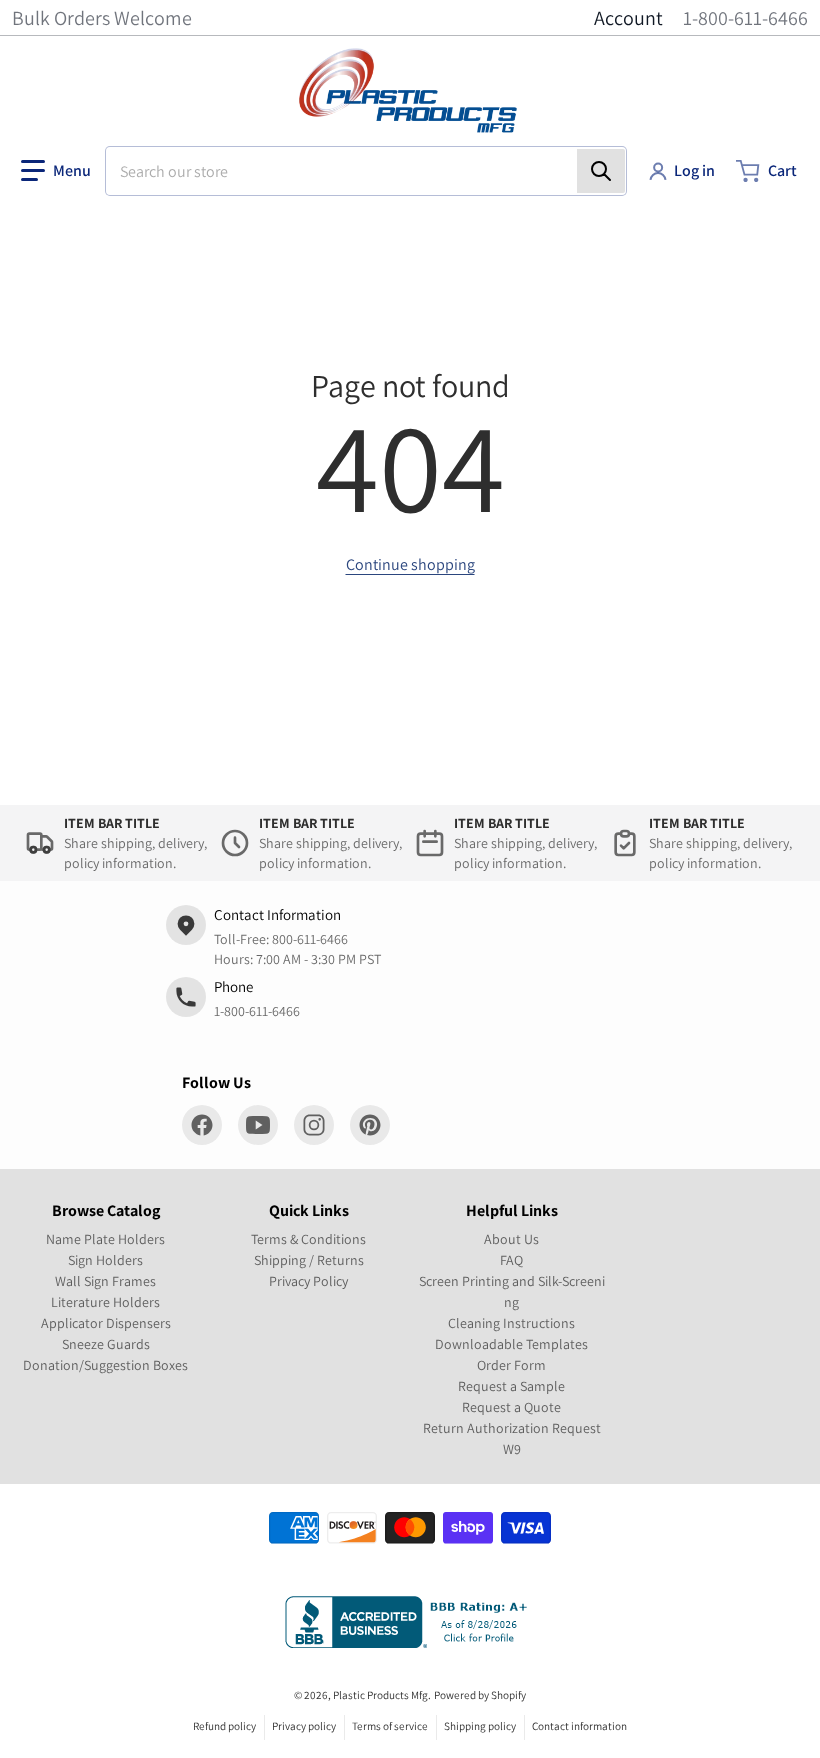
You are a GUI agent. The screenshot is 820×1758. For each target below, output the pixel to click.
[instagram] (314, 1125)
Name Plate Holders (105, 1239)
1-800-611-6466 (745, 18)
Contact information (579, 1726)
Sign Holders (105, 1260)
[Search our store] (601, 171)
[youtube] (258, 1125)
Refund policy (224, 1726)
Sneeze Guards (106, 1344)
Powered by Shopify (480, 1695)
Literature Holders (105, 1302)
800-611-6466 (310, 939)
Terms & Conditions (308, 1239)
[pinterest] (370, 1125)
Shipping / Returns (309, 1260)
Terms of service (390, 1726)
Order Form (511, 1365)
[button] (56, 171)
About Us (511, 1239)
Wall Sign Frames (105, 1281)
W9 (512, 1449)
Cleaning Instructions (511, 1323)
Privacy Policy (308, 1281)
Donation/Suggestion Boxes (105, 1365)
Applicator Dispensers (106, 1323)
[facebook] (202, 1125)
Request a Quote (511, 1407)
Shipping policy (480, 1726)
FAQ (511, 1260)
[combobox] (366, 171)
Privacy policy (304, 1726)
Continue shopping (410, 564)
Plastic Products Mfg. (382, 1695)
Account (628, 18)
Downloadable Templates (511, 1344)
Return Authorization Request (512, 1428)
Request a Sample (511, 1386)
